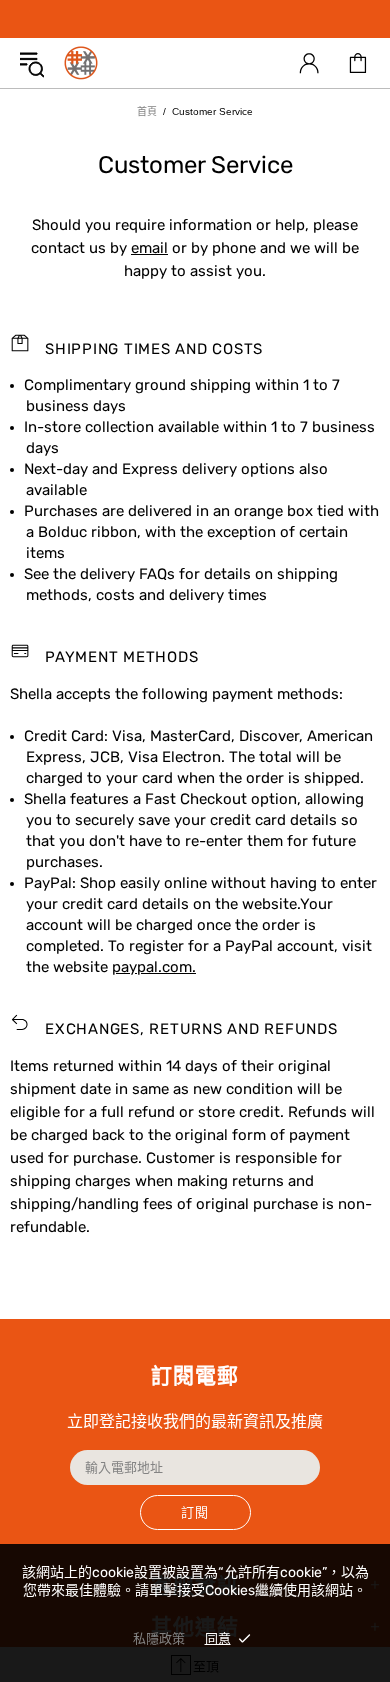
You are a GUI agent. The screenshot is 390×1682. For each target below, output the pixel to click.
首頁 (147, 111)
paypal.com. (154, 967)
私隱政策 (159, 1638)
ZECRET (81, 63)
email (149, 248)
